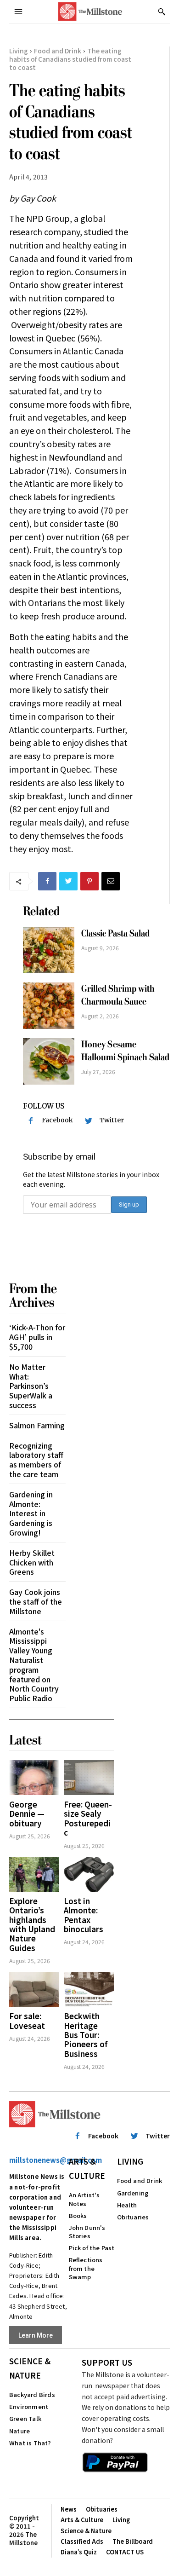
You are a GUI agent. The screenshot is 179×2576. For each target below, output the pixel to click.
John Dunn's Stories (87, 2232)
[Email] (111, 881)
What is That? (30, 2443)
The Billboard (133, 2541)
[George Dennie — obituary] (34, 1778)
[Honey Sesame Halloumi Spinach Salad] (49, 1061)
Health (127, 2205)
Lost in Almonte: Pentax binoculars (84, 1915)
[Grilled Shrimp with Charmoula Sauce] (49, 1006)
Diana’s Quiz (79, 2552)
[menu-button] (18, 12)
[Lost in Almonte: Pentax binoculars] (89, 1874)
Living (19, 51)
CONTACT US (125, 2552)
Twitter (112, 1120)
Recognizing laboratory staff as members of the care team (36, 1460)
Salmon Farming (37, 1425)
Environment (29, 2406)
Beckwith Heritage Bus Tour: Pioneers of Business (86, 2035)
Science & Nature (30, 2368)
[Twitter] (68, 881)
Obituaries (133, 2217)
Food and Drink (58, 51)
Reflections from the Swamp (86, 2268)
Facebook (57, 1120)
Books (78, 2215)
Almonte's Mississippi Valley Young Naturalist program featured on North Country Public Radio (34, 1665)
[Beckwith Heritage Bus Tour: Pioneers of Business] (89, 1989)
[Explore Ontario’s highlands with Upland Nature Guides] (34, 1874)
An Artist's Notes (84, 2199)
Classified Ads (82, 2541)
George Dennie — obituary (27, 1814)
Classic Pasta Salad (115, 933)
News (69, 2509)
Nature (20, 2431)
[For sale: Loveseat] (34, 1989)
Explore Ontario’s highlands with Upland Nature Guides (32, 1924)
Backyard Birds (32, 2394)
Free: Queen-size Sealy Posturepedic (88, 1818)
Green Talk (25, 2418)
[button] (162, 12)
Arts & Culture (87, 2168)
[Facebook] (47, 881)
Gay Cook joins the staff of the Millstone (36, 1601)
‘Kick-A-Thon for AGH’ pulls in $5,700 (37, 1337)
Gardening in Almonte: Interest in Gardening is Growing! (31, 1513)
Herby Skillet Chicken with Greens (32, 1562)
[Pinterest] (89, 881)
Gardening (133, 2193)
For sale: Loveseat (27, 2020)
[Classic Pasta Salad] (49, 950)
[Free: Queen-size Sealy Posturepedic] (89, 1778)
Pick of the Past (92, 2248)
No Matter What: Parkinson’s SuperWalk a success (31, 1386)
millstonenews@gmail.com (56, 2160)
